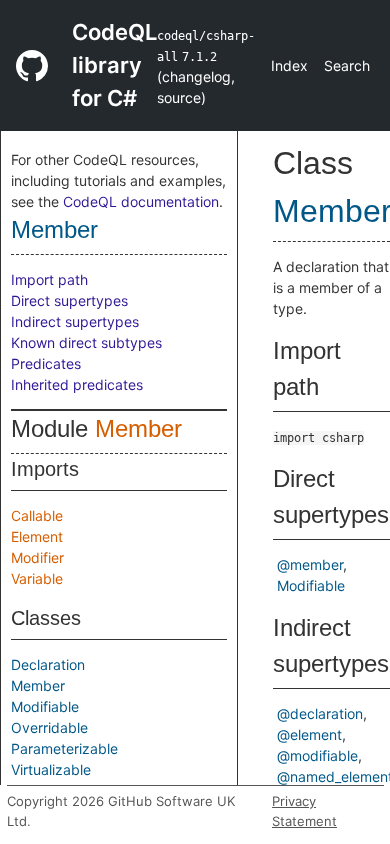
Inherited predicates (77, 384)
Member (54, 229)
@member (310, 564)
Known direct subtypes (86, 342)
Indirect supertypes (75, 321)
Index (289, 65)
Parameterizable (64, 748)
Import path (49, 279)
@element (309, 734)
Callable (37, 515)
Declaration (48, 664)
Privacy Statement (304, 811)
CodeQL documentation (141, 201)
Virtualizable (51, 769)
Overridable (49, 727)
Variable (37, 578)
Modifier (37, 557)
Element (37, 536)
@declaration (320, 713)
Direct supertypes (69, 300)
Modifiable (45, 706)
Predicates (46, 363)
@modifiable (317, 755)
